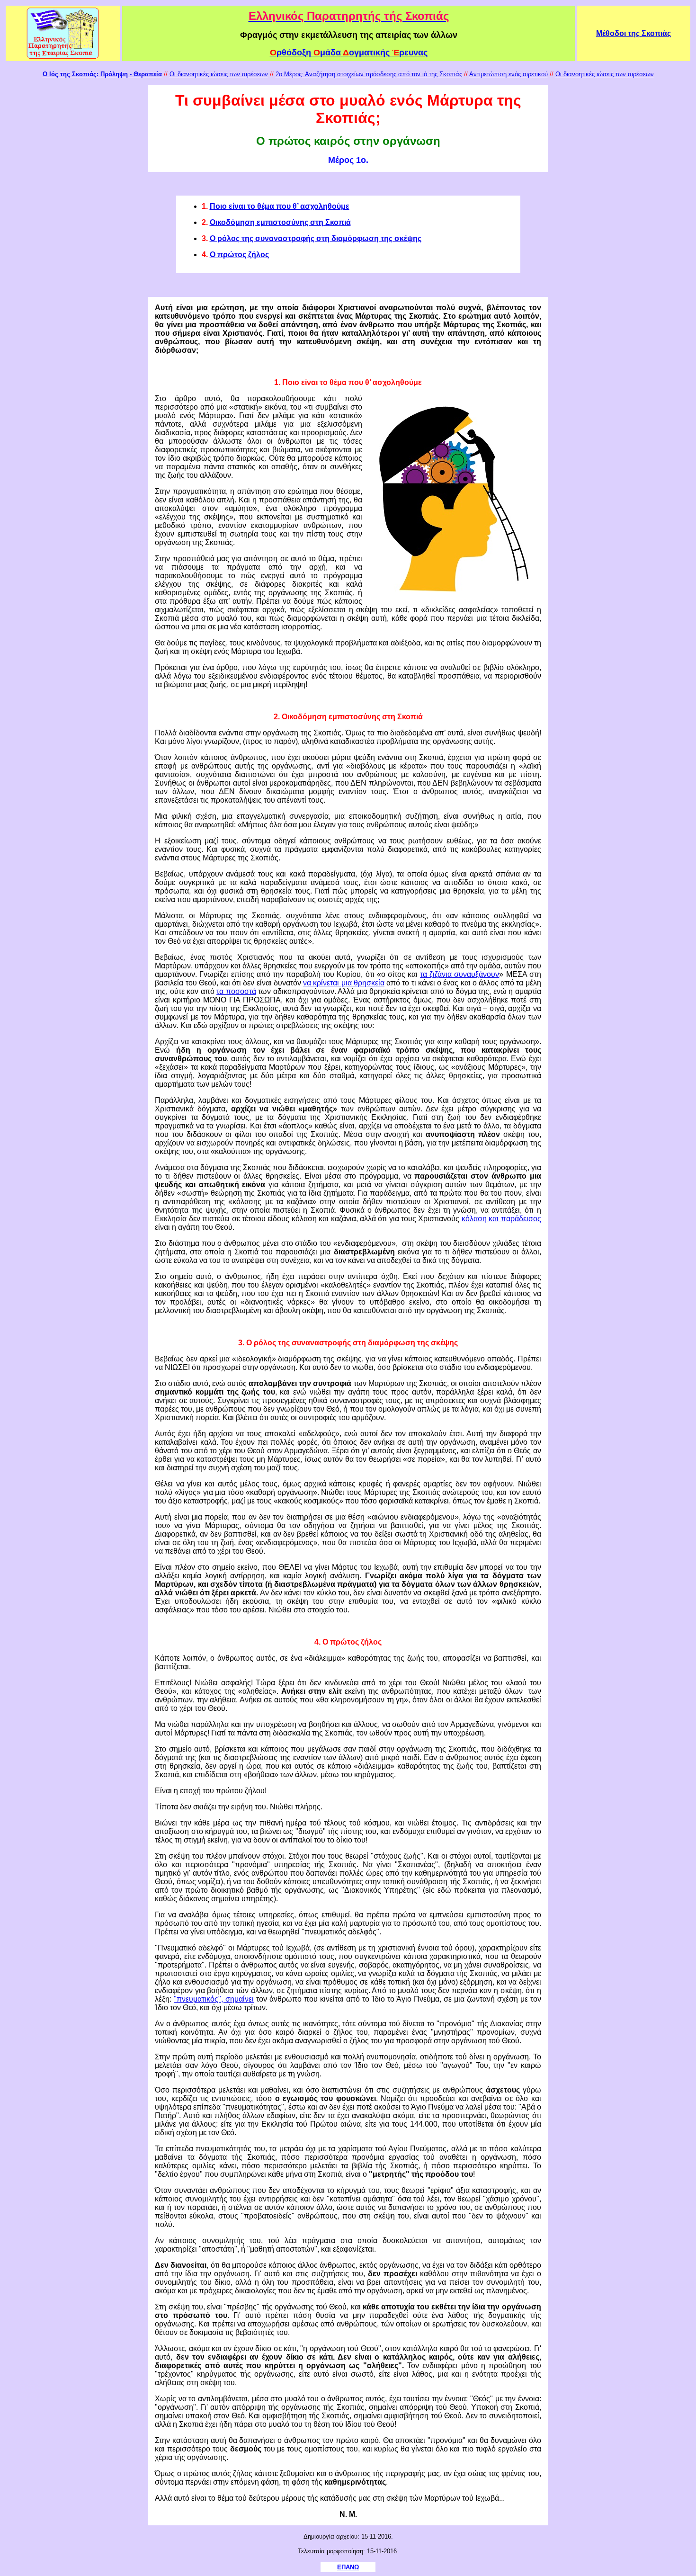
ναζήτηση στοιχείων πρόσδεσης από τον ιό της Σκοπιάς (386, 74)
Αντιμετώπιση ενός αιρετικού (509, 74)
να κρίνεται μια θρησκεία (344, 983)
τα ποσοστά (236, 991)
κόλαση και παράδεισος (501, 1219)
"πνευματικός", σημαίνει (214, 1999)
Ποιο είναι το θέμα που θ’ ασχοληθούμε (280, 206)
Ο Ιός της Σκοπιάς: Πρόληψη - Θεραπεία (102, 74)
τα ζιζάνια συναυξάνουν (460, 974)
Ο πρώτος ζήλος (239, 255)
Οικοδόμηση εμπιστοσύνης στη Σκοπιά (280, 222)
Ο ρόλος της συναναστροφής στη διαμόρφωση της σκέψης (316, 238)
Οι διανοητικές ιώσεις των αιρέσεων (219, 74)
